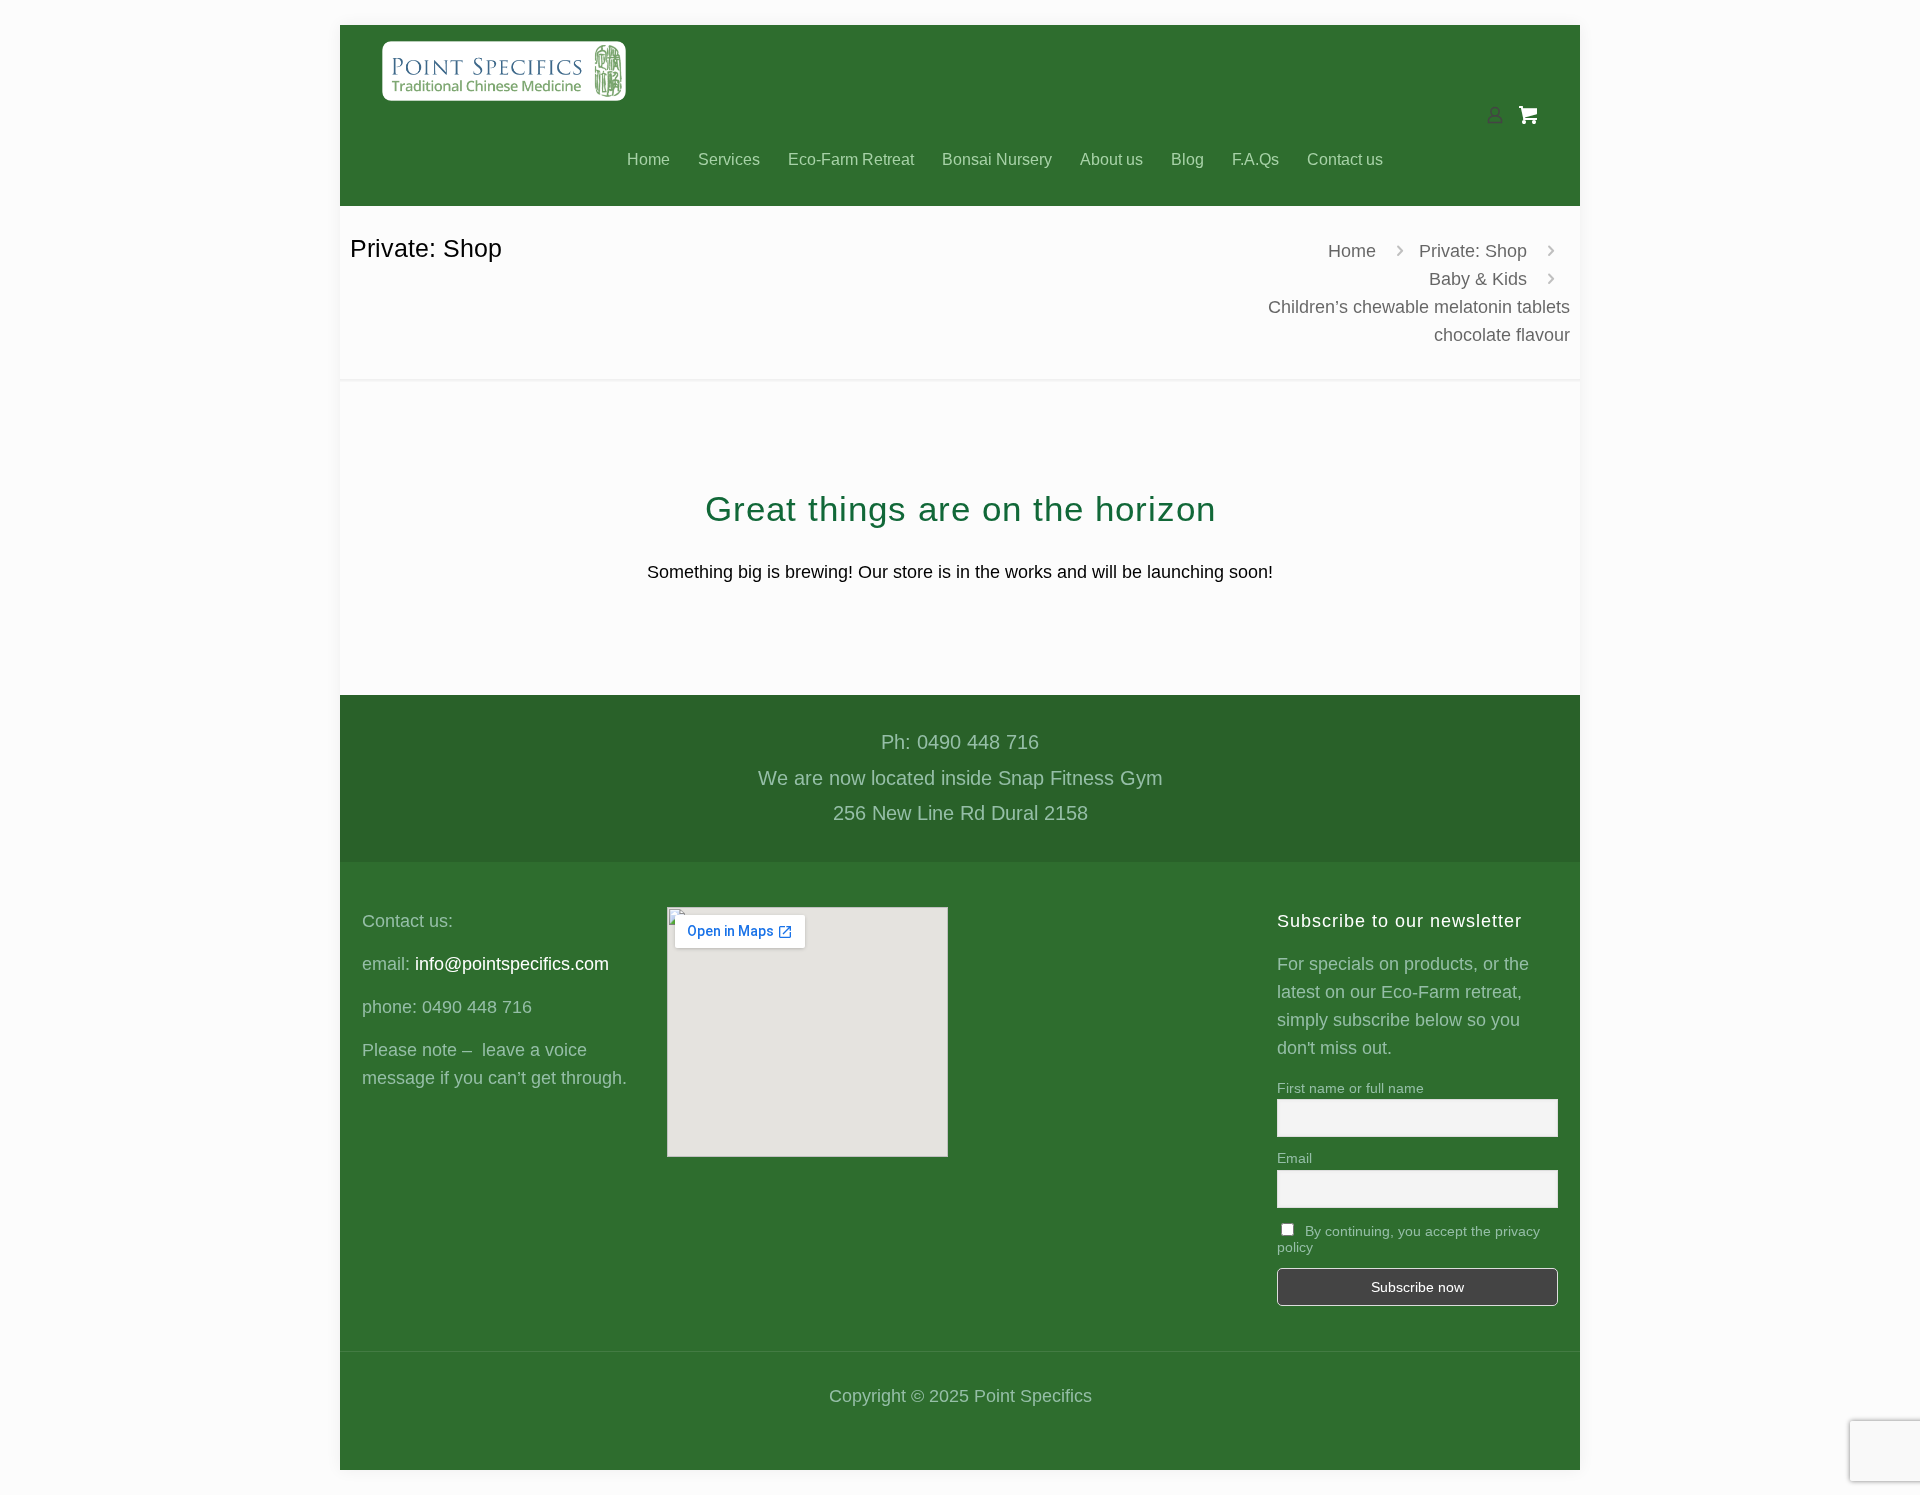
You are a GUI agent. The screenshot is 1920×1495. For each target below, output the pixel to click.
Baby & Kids (1478, 279)
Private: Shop (1473, 251)
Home (1352, 251)
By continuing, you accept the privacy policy (1408, 1239)
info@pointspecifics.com (512, 964)
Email (1294, 1158)
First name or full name (1350, 1088)
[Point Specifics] (504, 70)
